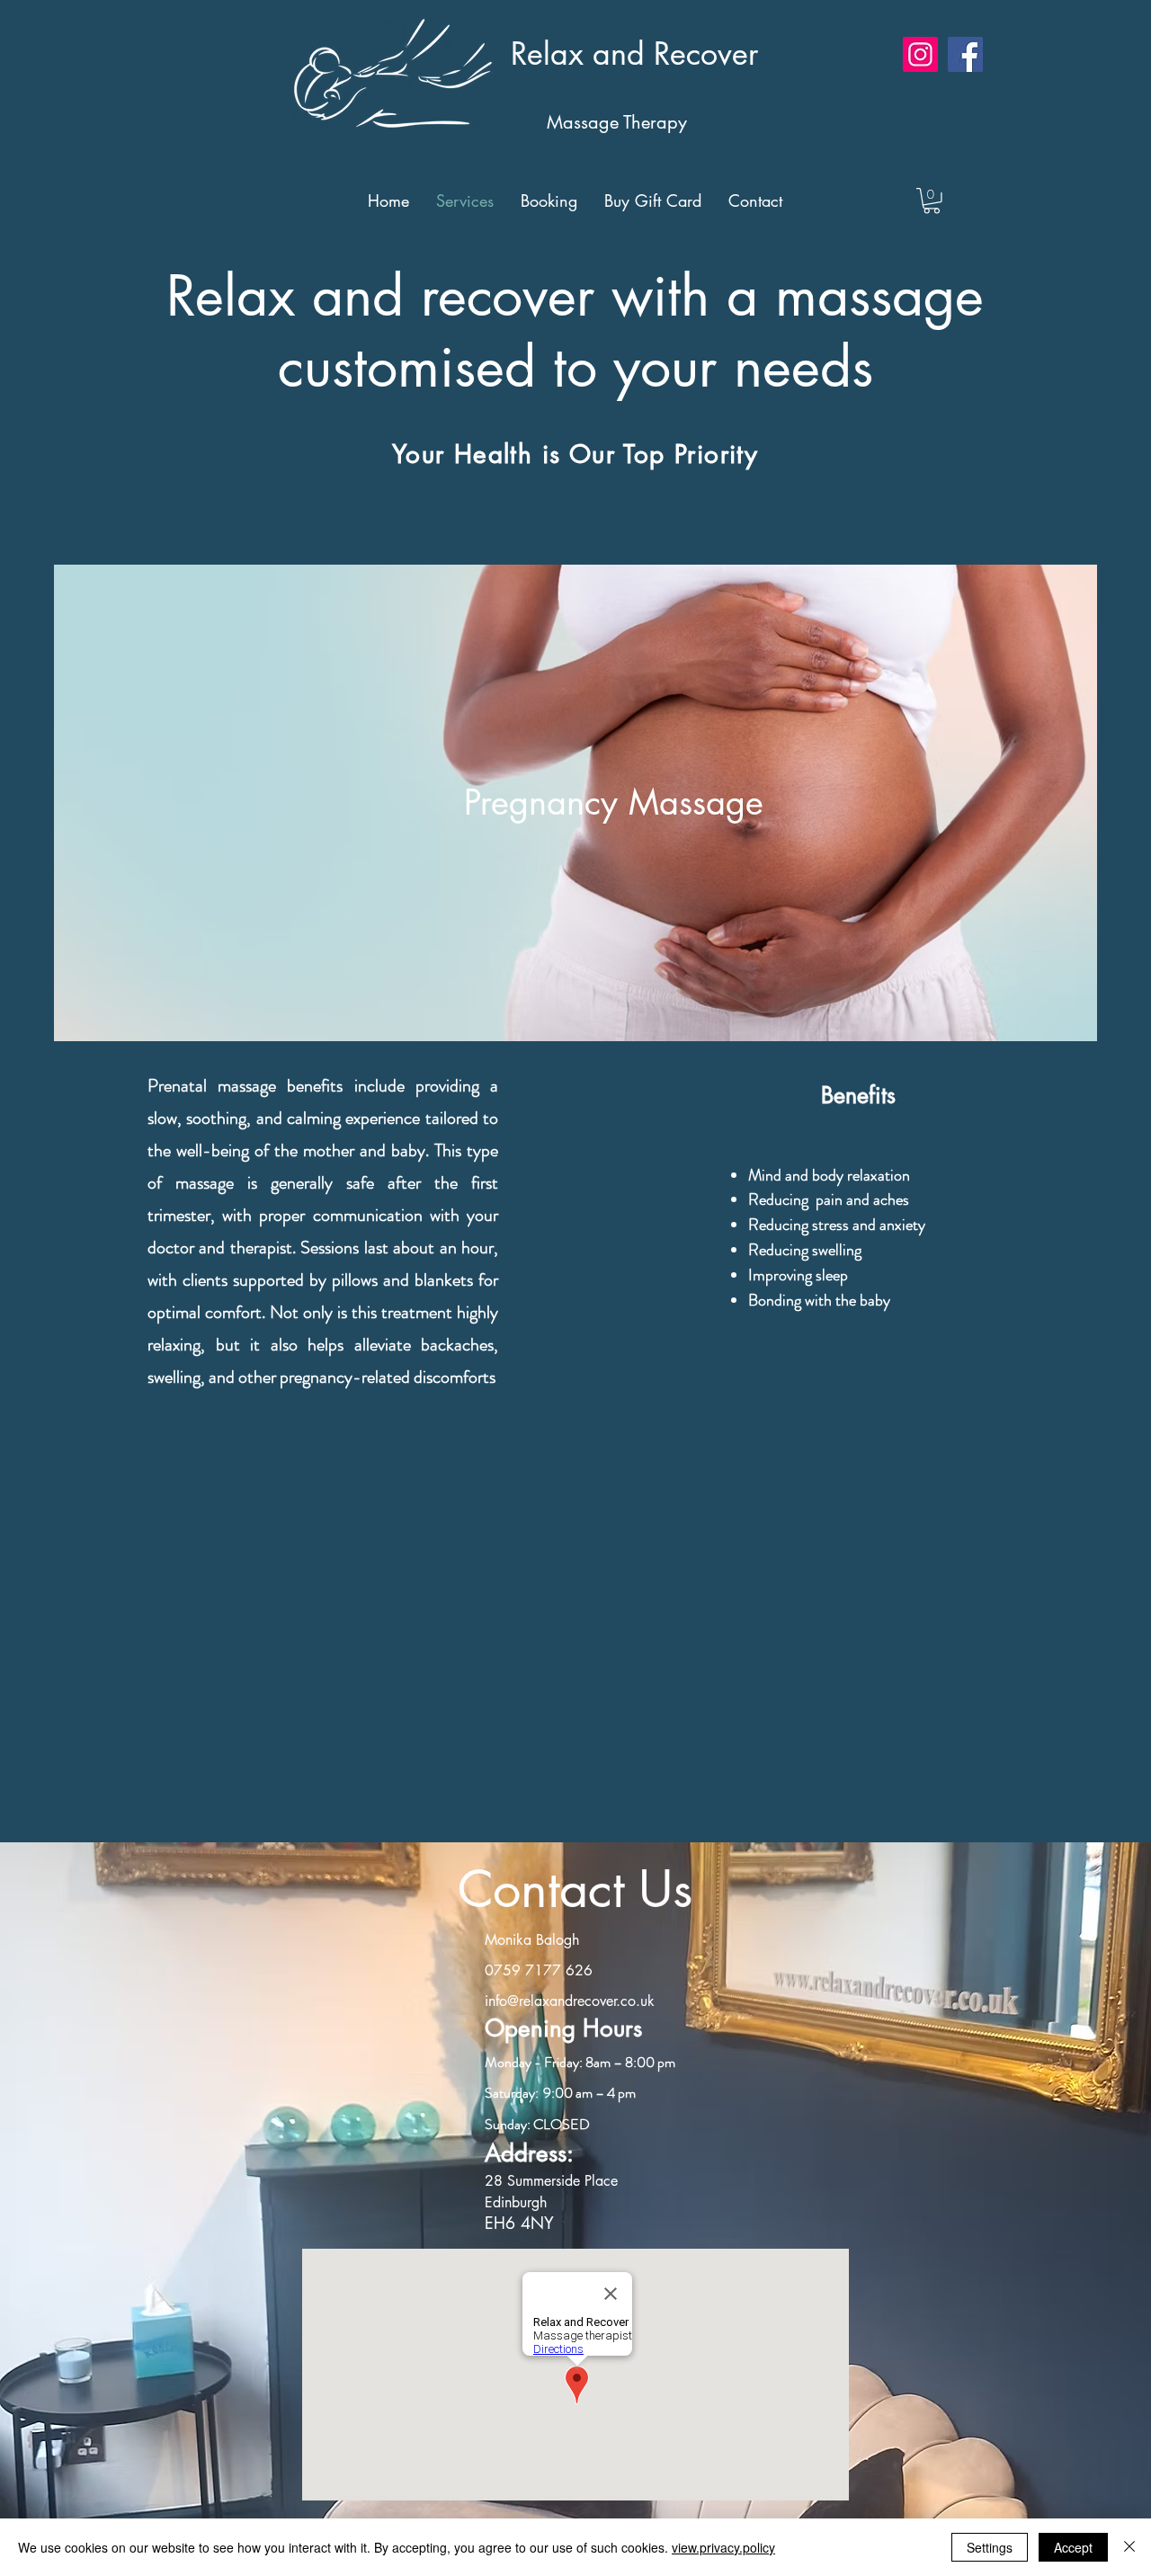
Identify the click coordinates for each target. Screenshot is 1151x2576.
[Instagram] (920, 54)
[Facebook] (965, 54)
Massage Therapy (590, 122)
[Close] (1129, 2547)
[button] (932, 201)
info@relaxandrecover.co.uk (570, 2001)
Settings (990, 2547)
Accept (1073, 2547)
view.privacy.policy (723, 2547)
